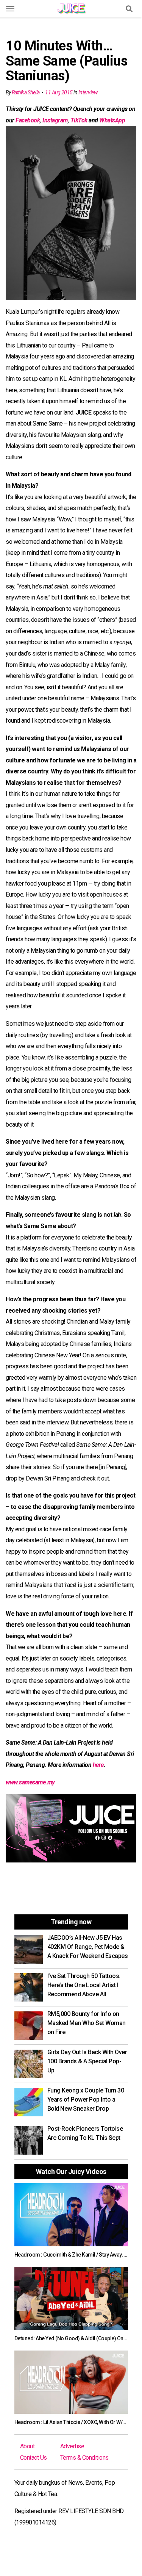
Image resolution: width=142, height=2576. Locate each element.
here (98, 1765)
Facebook (28, 120)
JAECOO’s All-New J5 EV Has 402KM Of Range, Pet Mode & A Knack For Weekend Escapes (88, 1947)
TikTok (79, 120)
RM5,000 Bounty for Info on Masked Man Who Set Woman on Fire (87, 2023)
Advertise (72, 2446)
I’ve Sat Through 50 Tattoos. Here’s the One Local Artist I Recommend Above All (84, 1985)
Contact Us (34, 2458)
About (27, 2446)
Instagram (55, 120)
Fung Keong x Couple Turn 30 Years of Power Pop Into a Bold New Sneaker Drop (86, 2099)
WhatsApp (112, 120)
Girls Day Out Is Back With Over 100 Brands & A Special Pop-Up (87, 2061)
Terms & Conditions (84, 2458)
